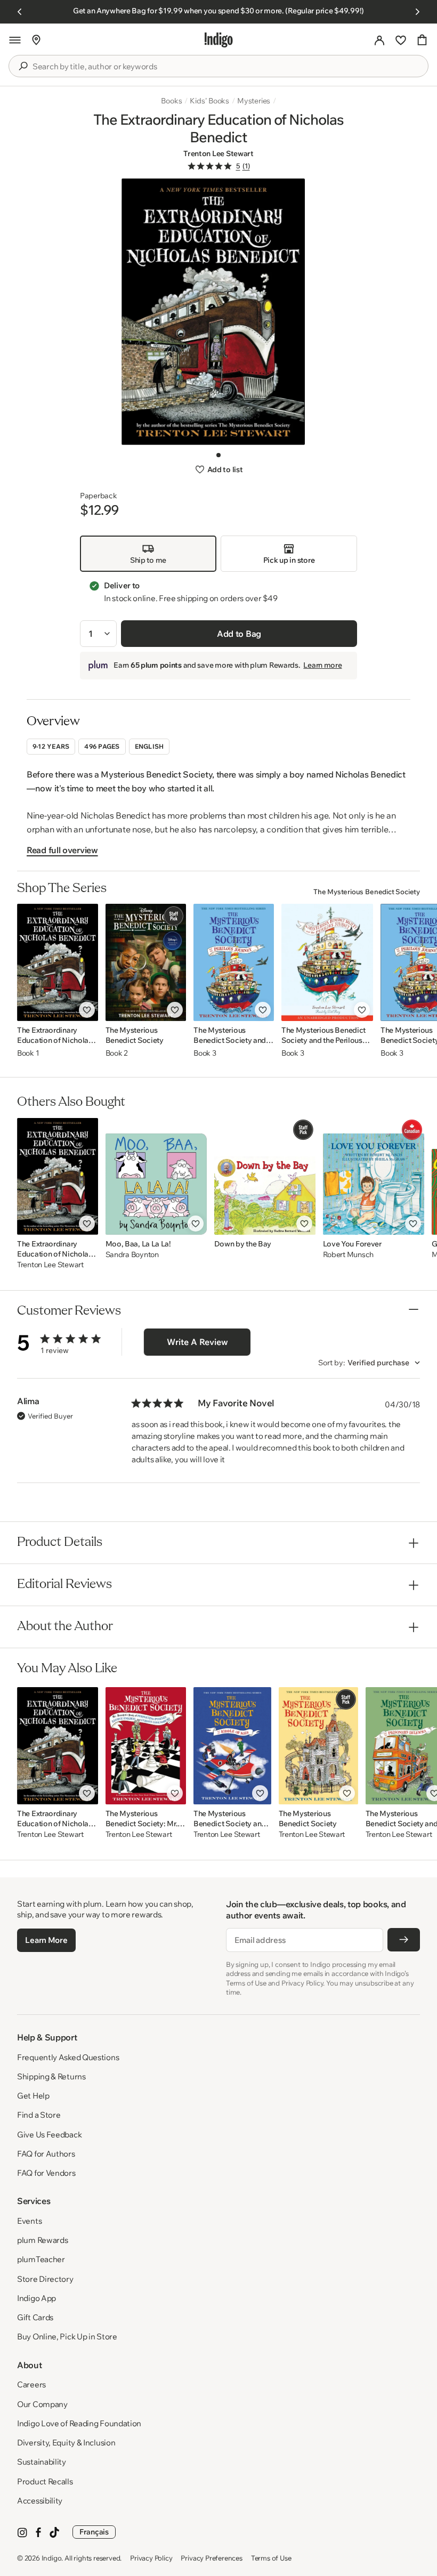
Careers (31, 2384)
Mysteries (254, 101)
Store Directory (45, 2279)
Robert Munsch (348, 1255)
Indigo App (37, 2298)
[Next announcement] (417, 12)
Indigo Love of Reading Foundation (79, 2423)
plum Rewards (42, 2240)
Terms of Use (271, 2558)
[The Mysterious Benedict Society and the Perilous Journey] (234, 962)
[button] (15, 40)
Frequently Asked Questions (68, 2057)
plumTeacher (41, 2259)
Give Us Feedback (49, 2134)
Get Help (33, 2096)
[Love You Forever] (374, 1176)
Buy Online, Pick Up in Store (67, 2336)
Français (94, 2532)
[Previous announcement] (20, 12)
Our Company (42, 2404)
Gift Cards (35, 2317)
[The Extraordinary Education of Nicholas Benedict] (58, 962)
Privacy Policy (151, 2558)
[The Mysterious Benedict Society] (146, 962)
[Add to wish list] (87, 1010)
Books (171, 101)
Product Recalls (45, 2481)
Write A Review (197, 1342)
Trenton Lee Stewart (218, 153)
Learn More (46, 1940)
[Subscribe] (404, 1940)
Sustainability (42, 2462)
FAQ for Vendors (46, 2173)
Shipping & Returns (51, 2076)
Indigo (52, 2558)
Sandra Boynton (132, 1255)
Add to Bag (239, 634)
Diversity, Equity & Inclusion (66, 2443)
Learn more (322, 665)
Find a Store (39, 2115)
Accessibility (40, 2501)
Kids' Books (209, 101)
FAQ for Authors (46, 2154)
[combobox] (226, 67)
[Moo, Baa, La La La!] (156, 1176)
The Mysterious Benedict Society (367, 892)
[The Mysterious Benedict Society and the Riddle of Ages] (232, 1746)
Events (29, 2221)
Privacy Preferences (211, 2558)
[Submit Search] (23, 66)
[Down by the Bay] (265, 1176)
